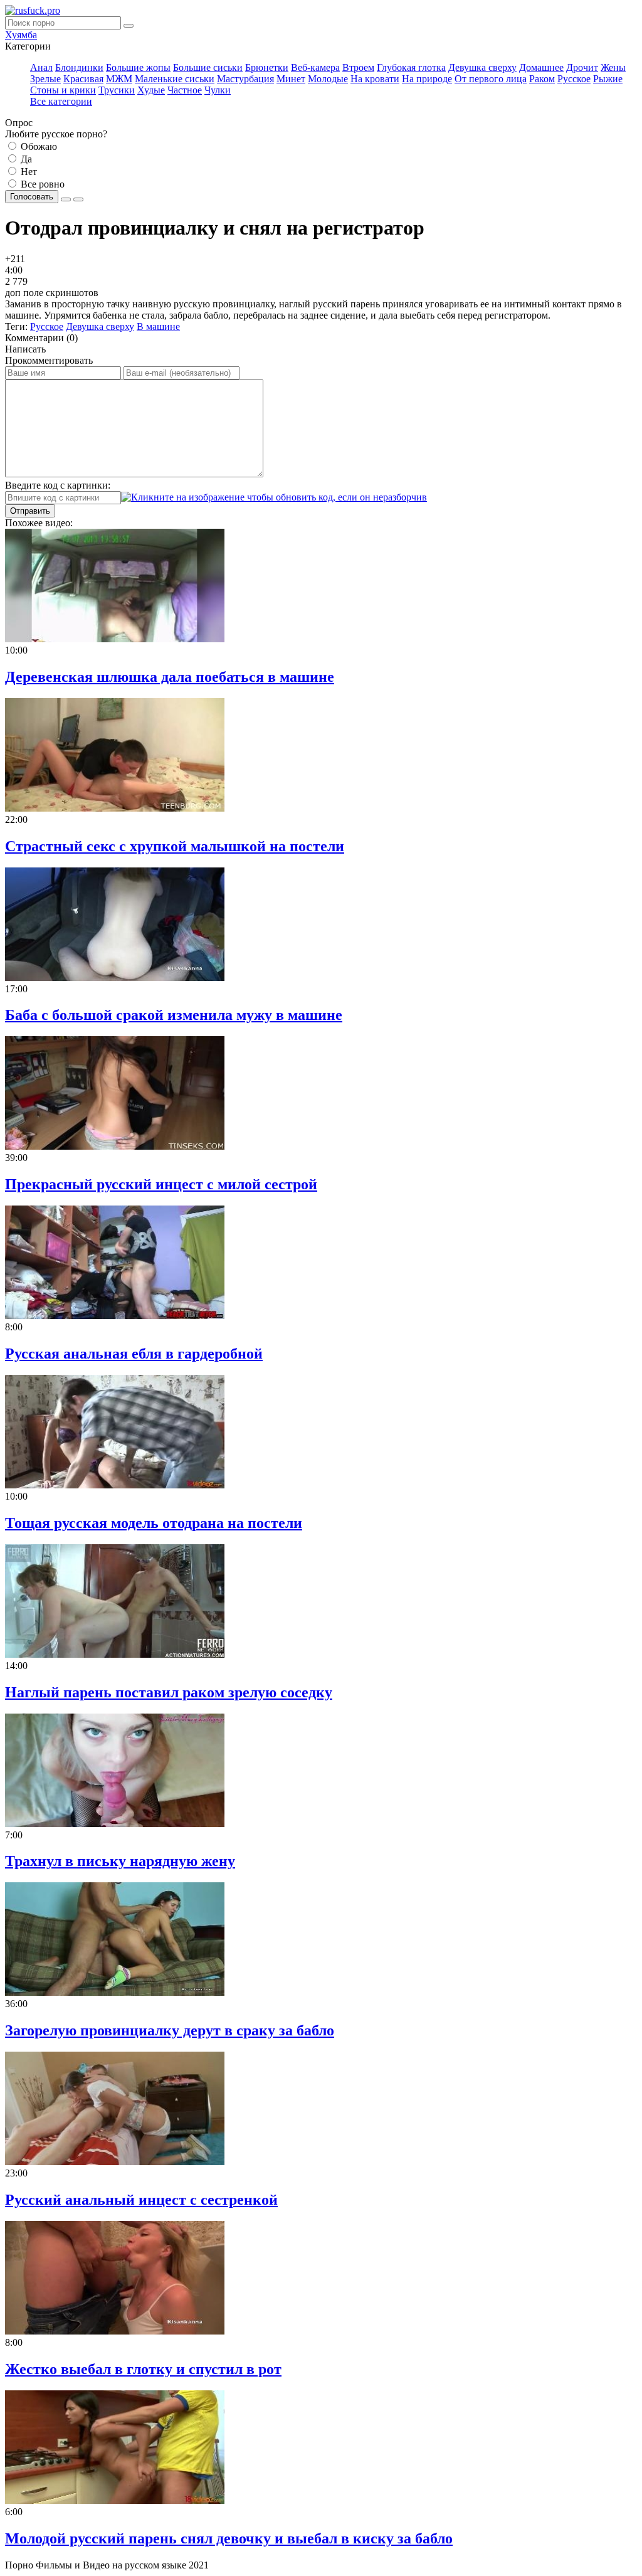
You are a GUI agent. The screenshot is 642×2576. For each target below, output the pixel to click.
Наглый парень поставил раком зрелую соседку (169, 1692)
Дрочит (582, 67)
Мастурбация (245, 79)
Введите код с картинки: (58, 485)
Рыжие (608, 79)
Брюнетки (267, 67)
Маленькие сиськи (175, 79)
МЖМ (119, 79)
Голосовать (32, 197)
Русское (574, 79)
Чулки (218, 90)
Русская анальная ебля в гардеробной (134, 1354)
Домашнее (541, 67)
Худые (151, 90)
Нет (28, 172)
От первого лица (491, 79)
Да (25, 159)
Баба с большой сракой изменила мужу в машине (174, 1015)
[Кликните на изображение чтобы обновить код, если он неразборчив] (274, 497)
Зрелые (45, 79)
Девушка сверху (482, 67)
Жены (613, 67)
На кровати (375, 79)
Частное (185, 90)
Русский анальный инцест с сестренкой (141, 2200)
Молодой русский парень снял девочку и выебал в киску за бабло (229, 2538)
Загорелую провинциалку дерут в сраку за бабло (170, 2030)
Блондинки (79, 67)
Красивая (83, 79)
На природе (427, 79)
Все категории (61, 101)
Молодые (328, 79)
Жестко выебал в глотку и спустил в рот (143, 2369)
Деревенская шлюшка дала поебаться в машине (170, 677)
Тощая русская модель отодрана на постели (154, 1523)
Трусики (117, 90)
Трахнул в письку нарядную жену (120, 1861)
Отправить (30, 511)
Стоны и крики (63, 90)
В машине (158, 326)
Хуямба (21, 35)
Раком (542, 79)
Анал (41, 67)
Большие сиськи (208, 67)
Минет (291, 79)
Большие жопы (138, 67)
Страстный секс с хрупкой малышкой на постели (175, 846)
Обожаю (38, 146)
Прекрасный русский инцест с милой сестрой (161, 1184)
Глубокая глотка (411, 67)
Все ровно (41, 184)
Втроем (358, 67)
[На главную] (33, 10)
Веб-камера (315, 67)
